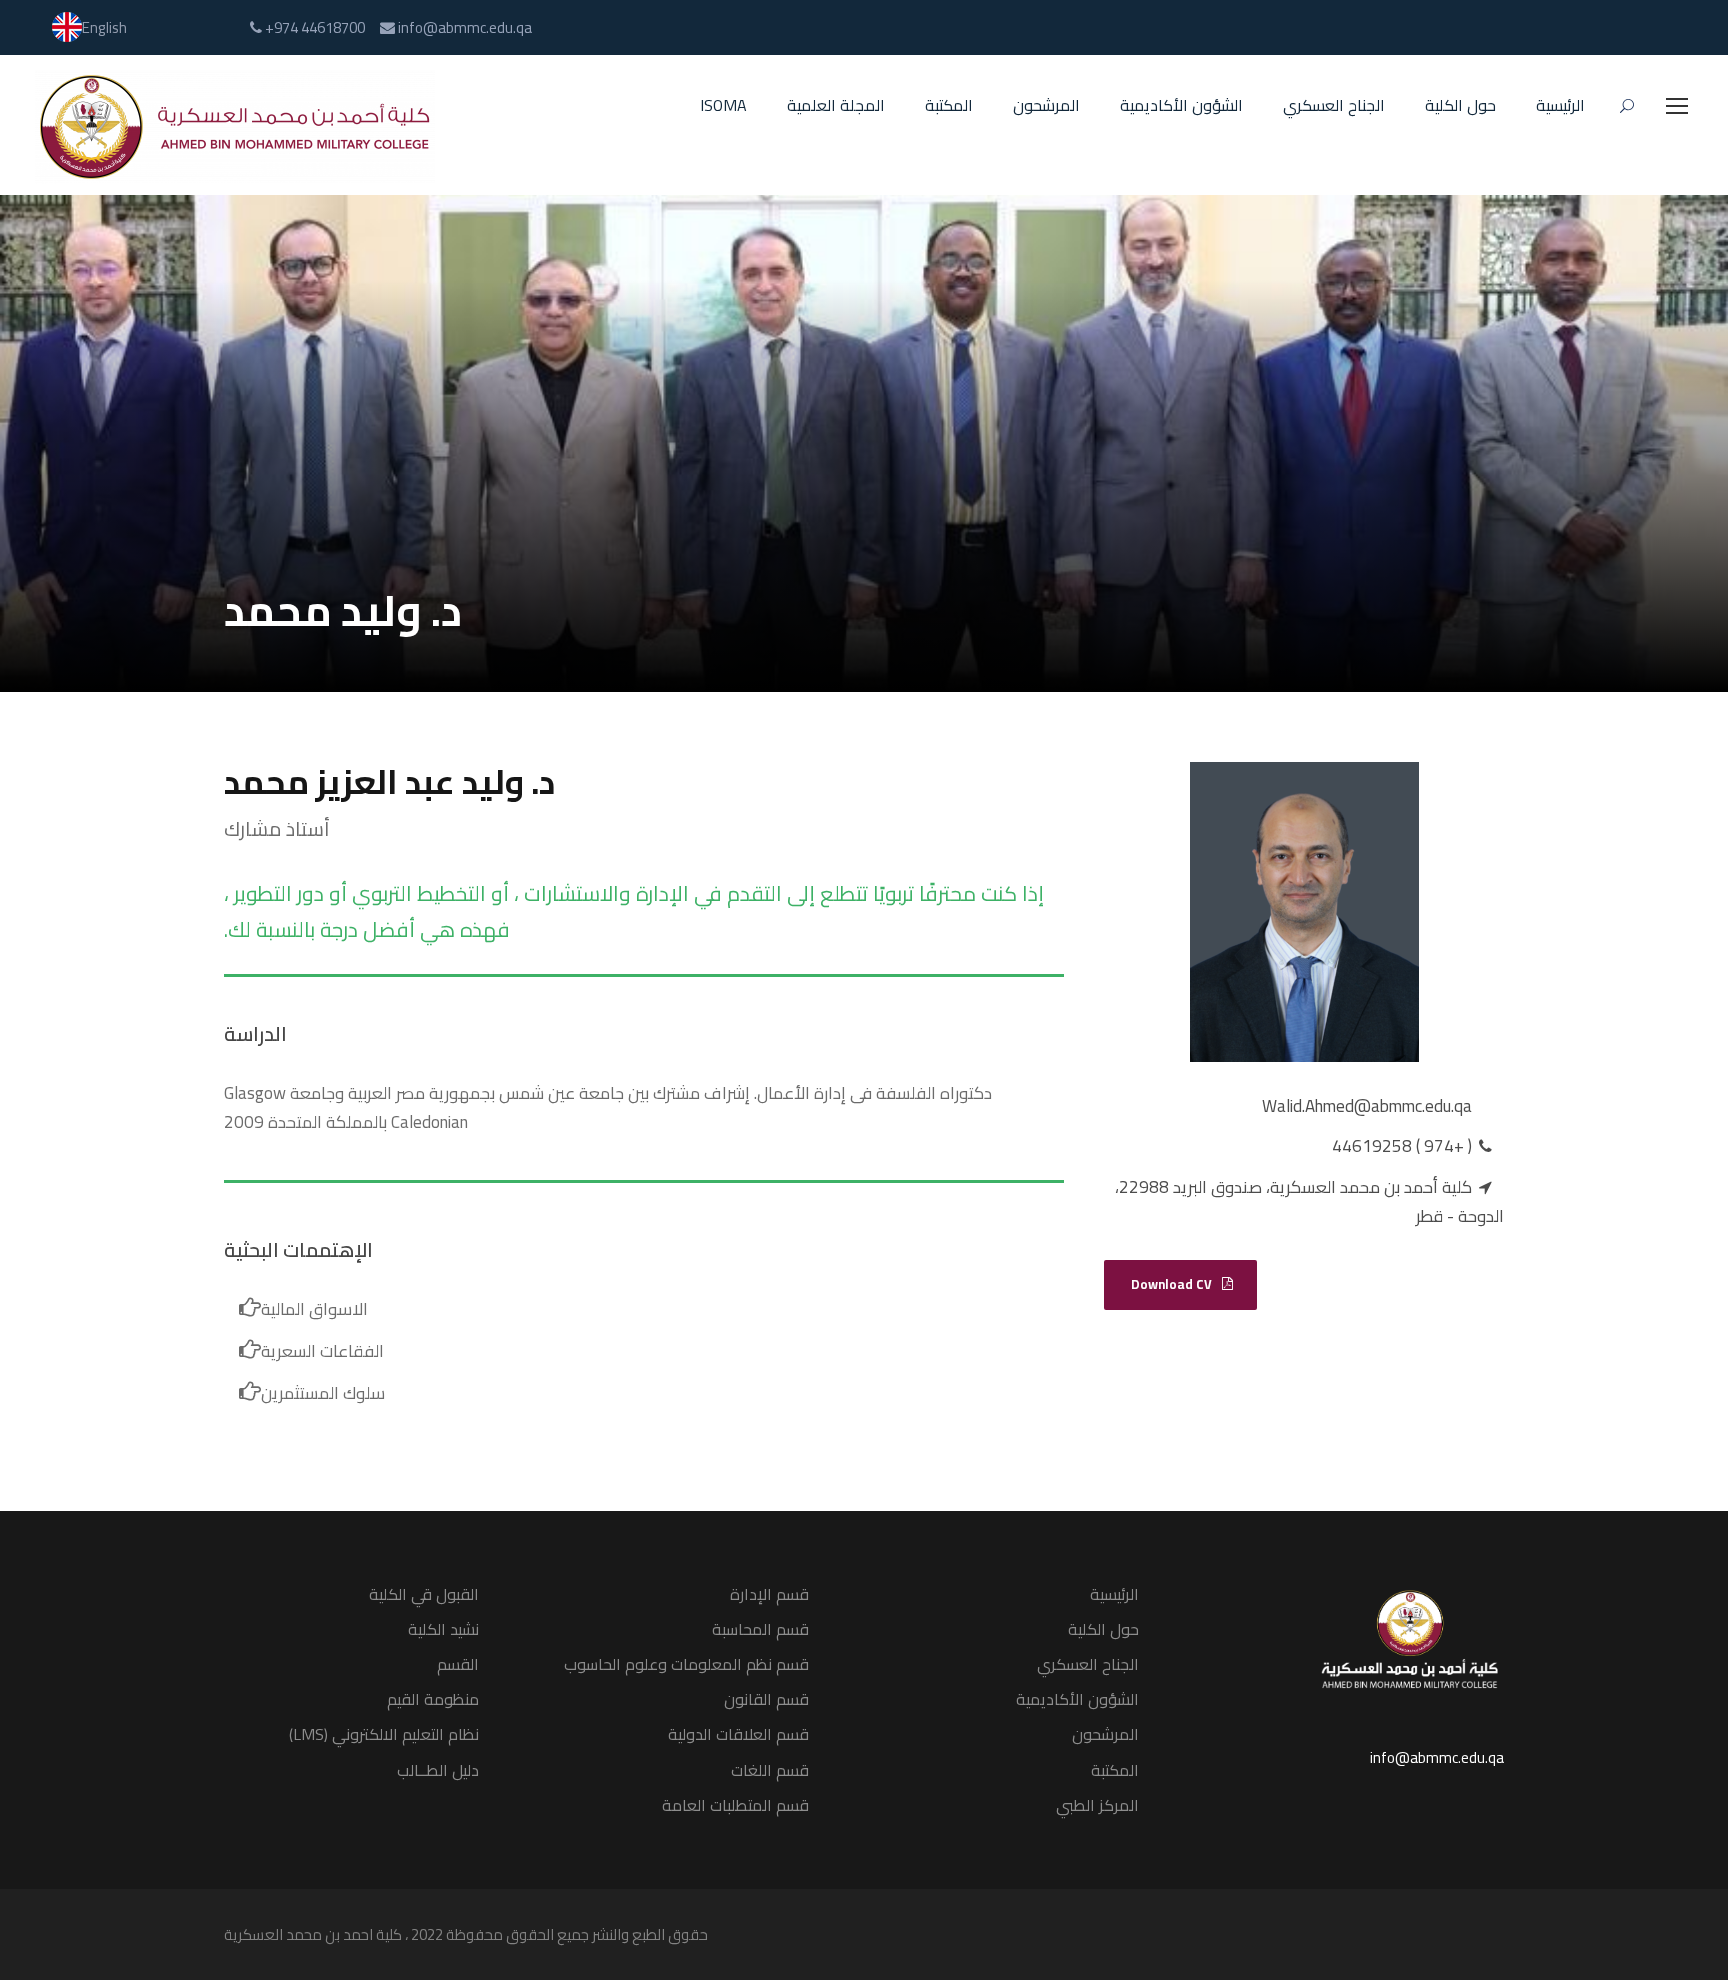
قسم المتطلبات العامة (735, 1805)
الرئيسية (1560, 106)
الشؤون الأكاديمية (1181, 106)
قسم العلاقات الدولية (738, 1734)
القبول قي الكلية (424, 1594)
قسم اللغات (770, 1770)
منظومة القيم (433, 1699)
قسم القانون (766, 1699)
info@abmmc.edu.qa (1437, 1757)
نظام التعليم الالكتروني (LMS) (384, 1734)
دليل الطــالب (438, 1770)
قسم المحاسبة (760, 1629)
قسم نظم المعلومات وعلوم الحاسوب (686, 1664)
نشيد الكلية (443, 1629)
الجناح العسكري (1334, 106)
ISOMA (723, 106)
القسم (458, 1664)
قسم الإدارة (769, 1594)
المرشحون (1046, 106)
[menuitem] (89, 27)
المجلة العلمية (836, 106)
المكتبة (949, 106)
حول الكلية (1460, 106)
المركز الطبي (1097, 1805)
